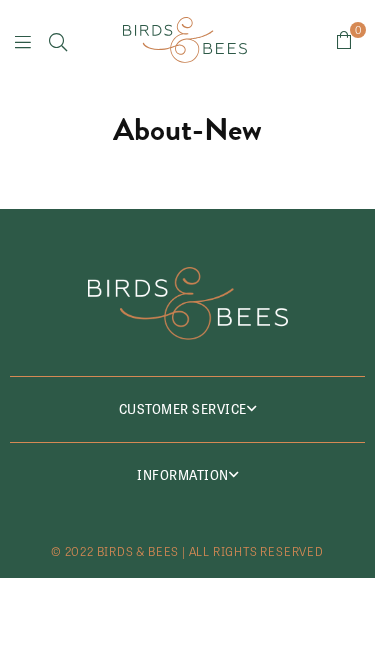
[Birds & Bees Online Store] (185, 39)
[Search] (58, 40)
